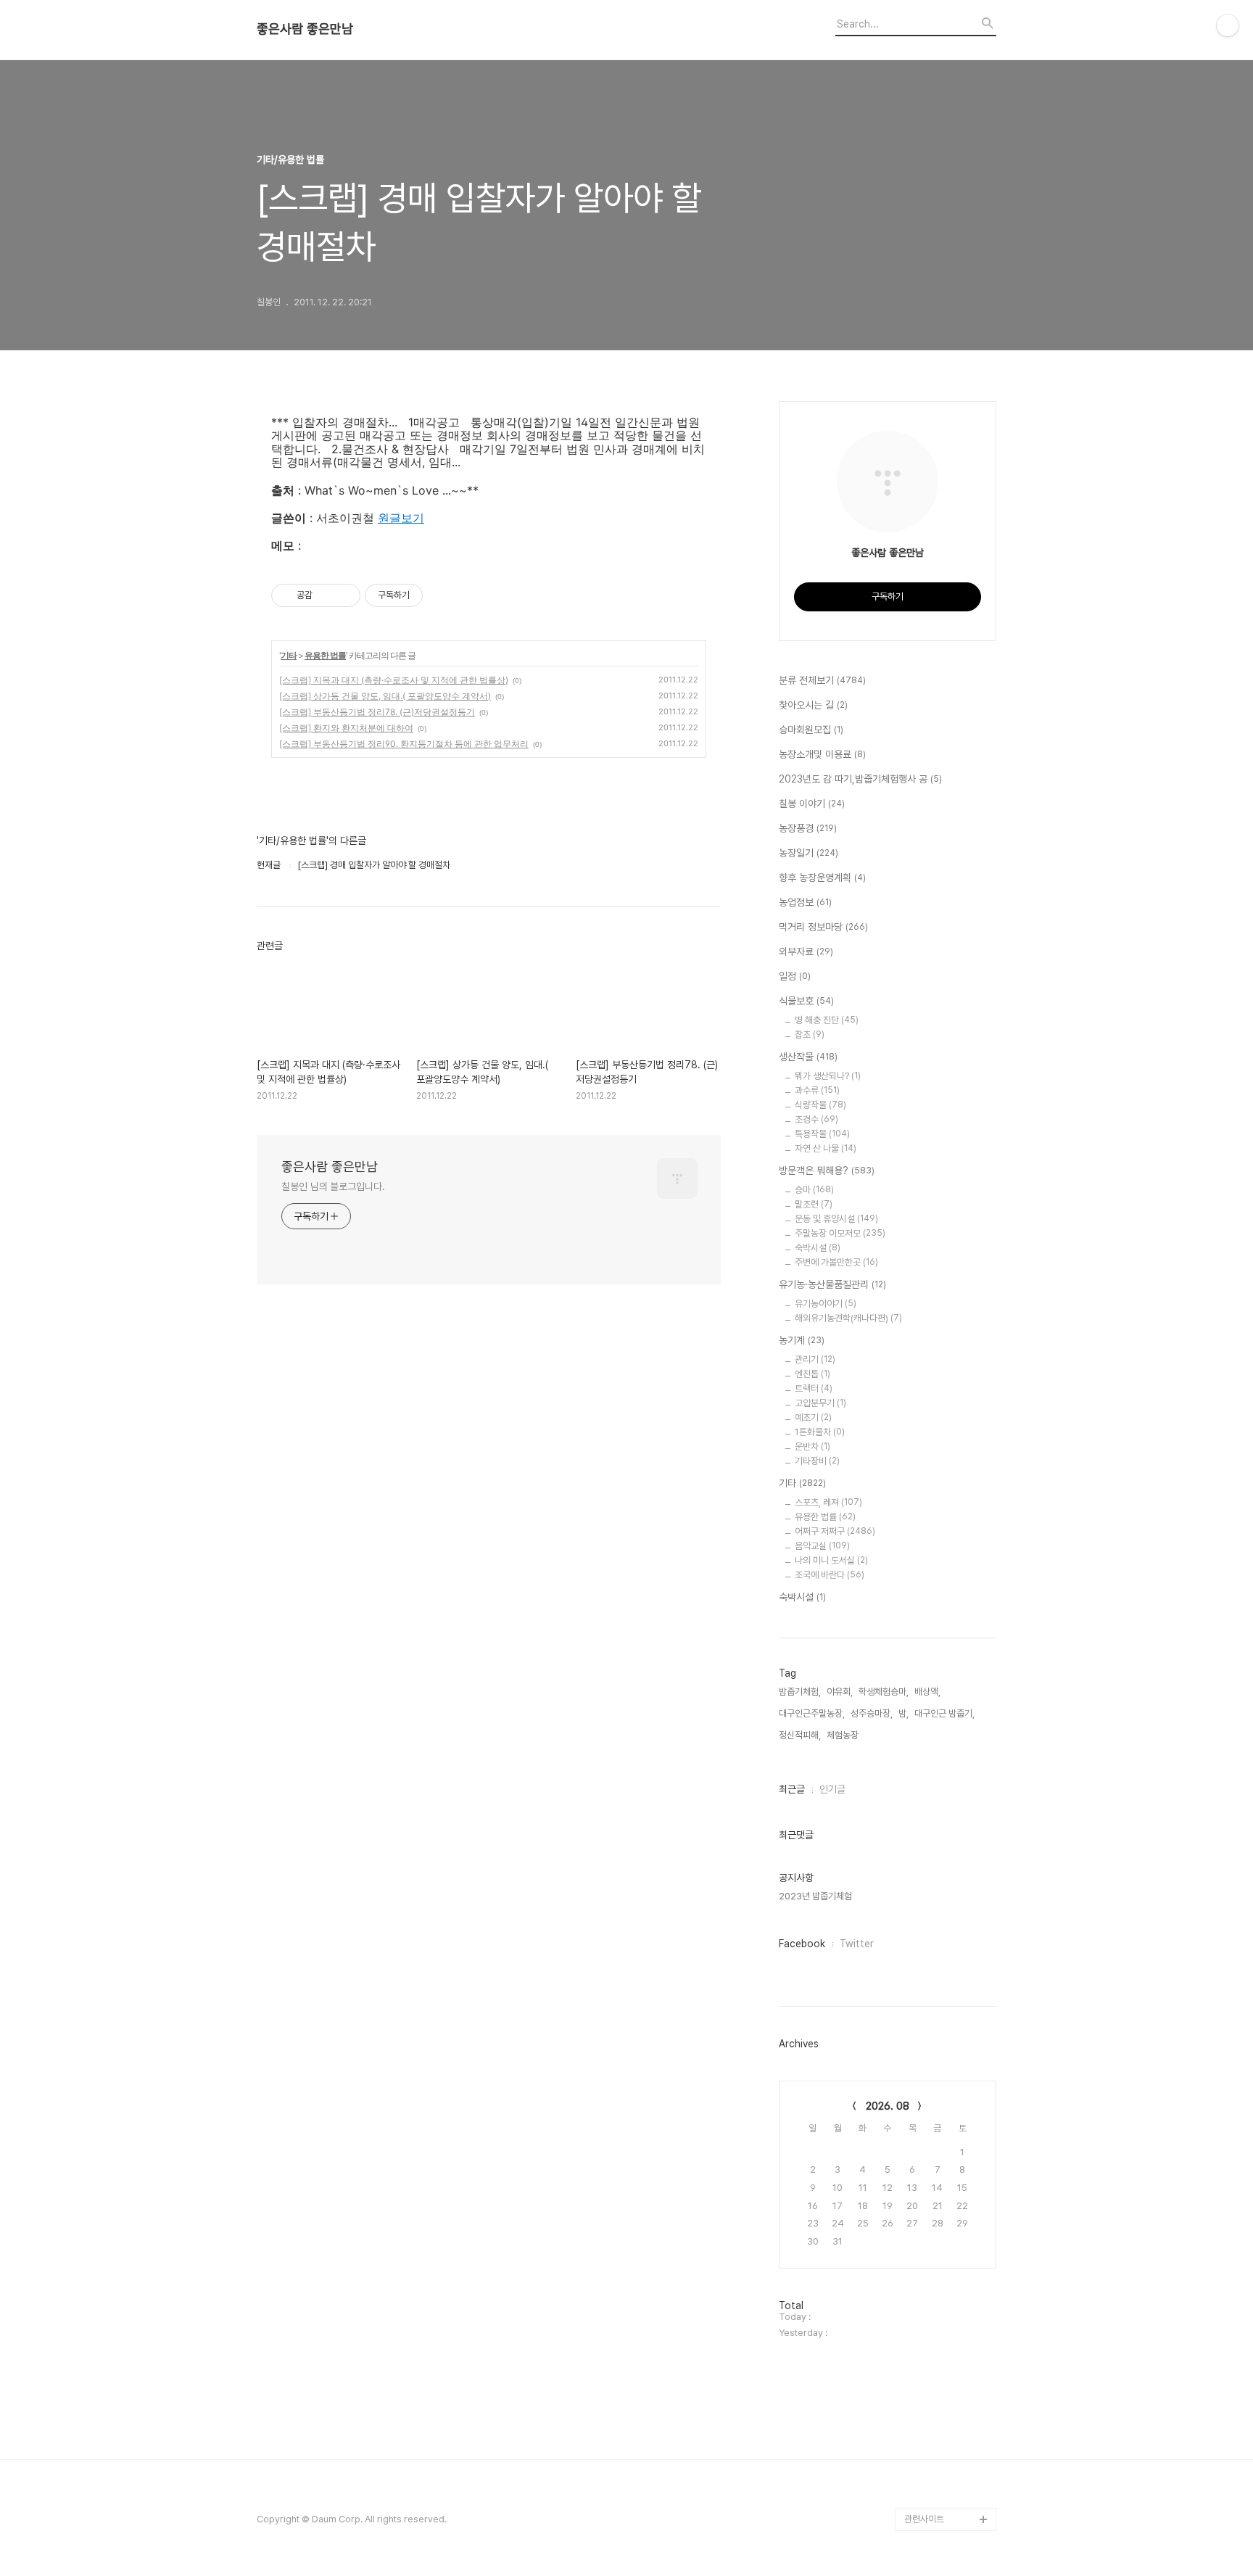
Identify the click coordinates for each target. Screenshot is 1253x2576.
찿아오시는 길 (813, 705)
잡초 (810, 1035)
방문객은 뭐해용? (827, 1171)
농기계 (802, 1340)
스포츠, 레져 (828, 1502)
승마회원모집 (811, 730)
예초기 (813, 1417)
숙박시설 (818, 1248)
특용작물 (822, 1134)
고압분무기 (820, 1403)
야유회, (840, 1692)
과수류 (817, 1090)
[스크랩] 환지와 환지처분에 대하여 (346, 728)
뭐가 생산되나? (828, 1076)
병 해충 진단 (827, 1020)
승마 (814, 1190)
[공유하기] (326, 595)
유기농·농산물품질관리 (832, 1284)
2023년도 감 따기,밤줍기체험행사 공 (860, 779)
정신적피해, (800, 1735)
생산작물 (808, 1057)
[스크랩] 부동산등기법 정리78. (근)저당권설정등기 (377, 712)
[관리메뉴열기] (1228, 25)
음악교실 (822, 1546)
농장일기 (809, 853)
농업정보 (805, 902)
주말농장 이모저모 (840, 1233)
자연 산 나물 (826, 1148)
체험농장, (844, 1735)
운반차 (812, 1446)
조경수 (816, 1119)
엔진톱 (812, 1374)
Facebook (802, 1944)
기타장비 (817, 1461)
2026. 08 (888, 2106)
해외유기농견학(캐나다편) (848, 1318)
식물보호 (806, 1001)
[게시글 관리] (344, 595)
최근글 (792, 1789)
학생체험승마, (884, 1692)
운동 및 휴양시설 (836, 1219)
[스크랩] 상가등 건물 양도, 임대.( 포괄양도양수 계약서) (385, 696)
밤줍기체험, (800, 1692)
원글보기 (401, 518)
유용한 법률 (325, 655)
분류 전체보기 (822, 680)
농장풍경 (808, 828)
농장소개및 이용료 (822, 754)
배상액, (927, 1692)
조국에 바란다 (830, 1575)
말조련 (814, 1204)
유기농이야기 (826, 1304)
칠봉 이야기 (812, 804)
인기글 (832, 1789)
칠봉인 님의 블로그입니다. (333, 1186)
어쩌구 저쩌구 (835, 1531)
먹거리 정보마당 (823, 927)
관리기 (815, 1359)
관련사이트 (924, 2519)
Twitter (857, 1944)
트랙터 (814, 1388)
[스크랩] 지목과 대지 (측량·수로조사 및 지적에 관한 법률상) (394, 680)
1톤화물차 (820, 1432)
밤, (903, 1713)
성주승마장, (872, 1713)
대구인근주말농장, (812, 1713)
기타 (289, 655)
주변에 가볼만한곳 (836, 1262)
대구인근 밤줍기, (944, 1713)
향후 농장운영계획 (822, 878)
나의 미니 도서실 (831, 1560)
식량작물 (820, 1105)
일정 (795, 976)
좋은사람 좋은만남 (305, 29)
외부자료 (806, 951)
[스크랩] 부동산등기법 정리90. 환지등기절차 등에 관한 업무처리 (404, 744)
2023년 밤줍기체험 (815, 1896)
